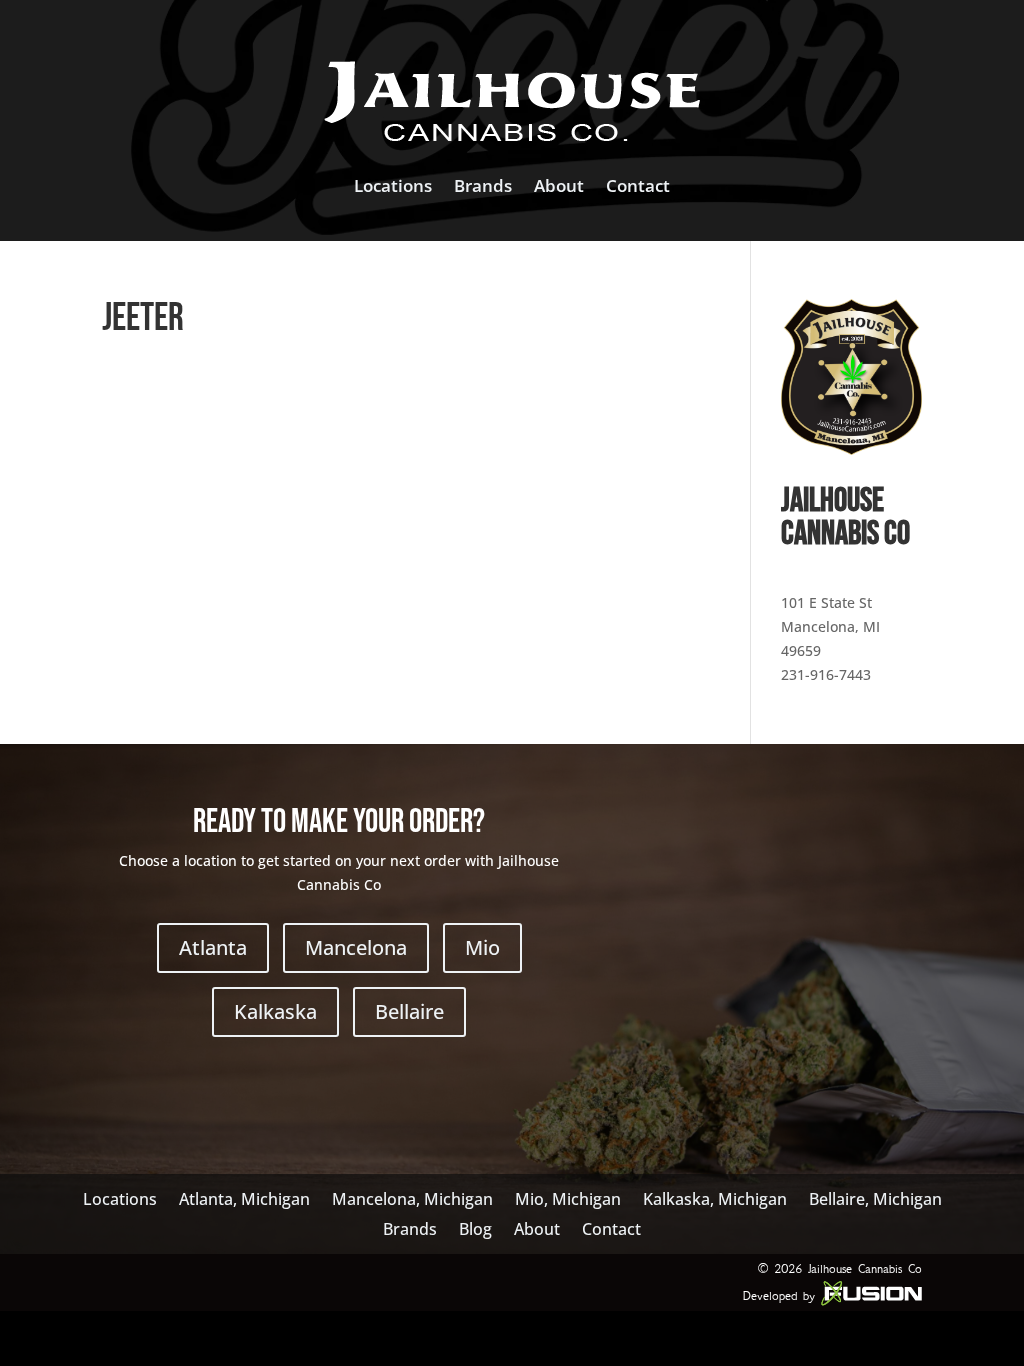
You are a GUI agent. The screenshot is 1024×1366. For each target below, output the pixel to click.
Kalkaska (275, 1011)
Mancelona (356, 947)
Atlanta (213, 947)
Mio (482, 947)
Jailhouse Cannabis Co (865, 1268)
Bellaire (409, 1011)
